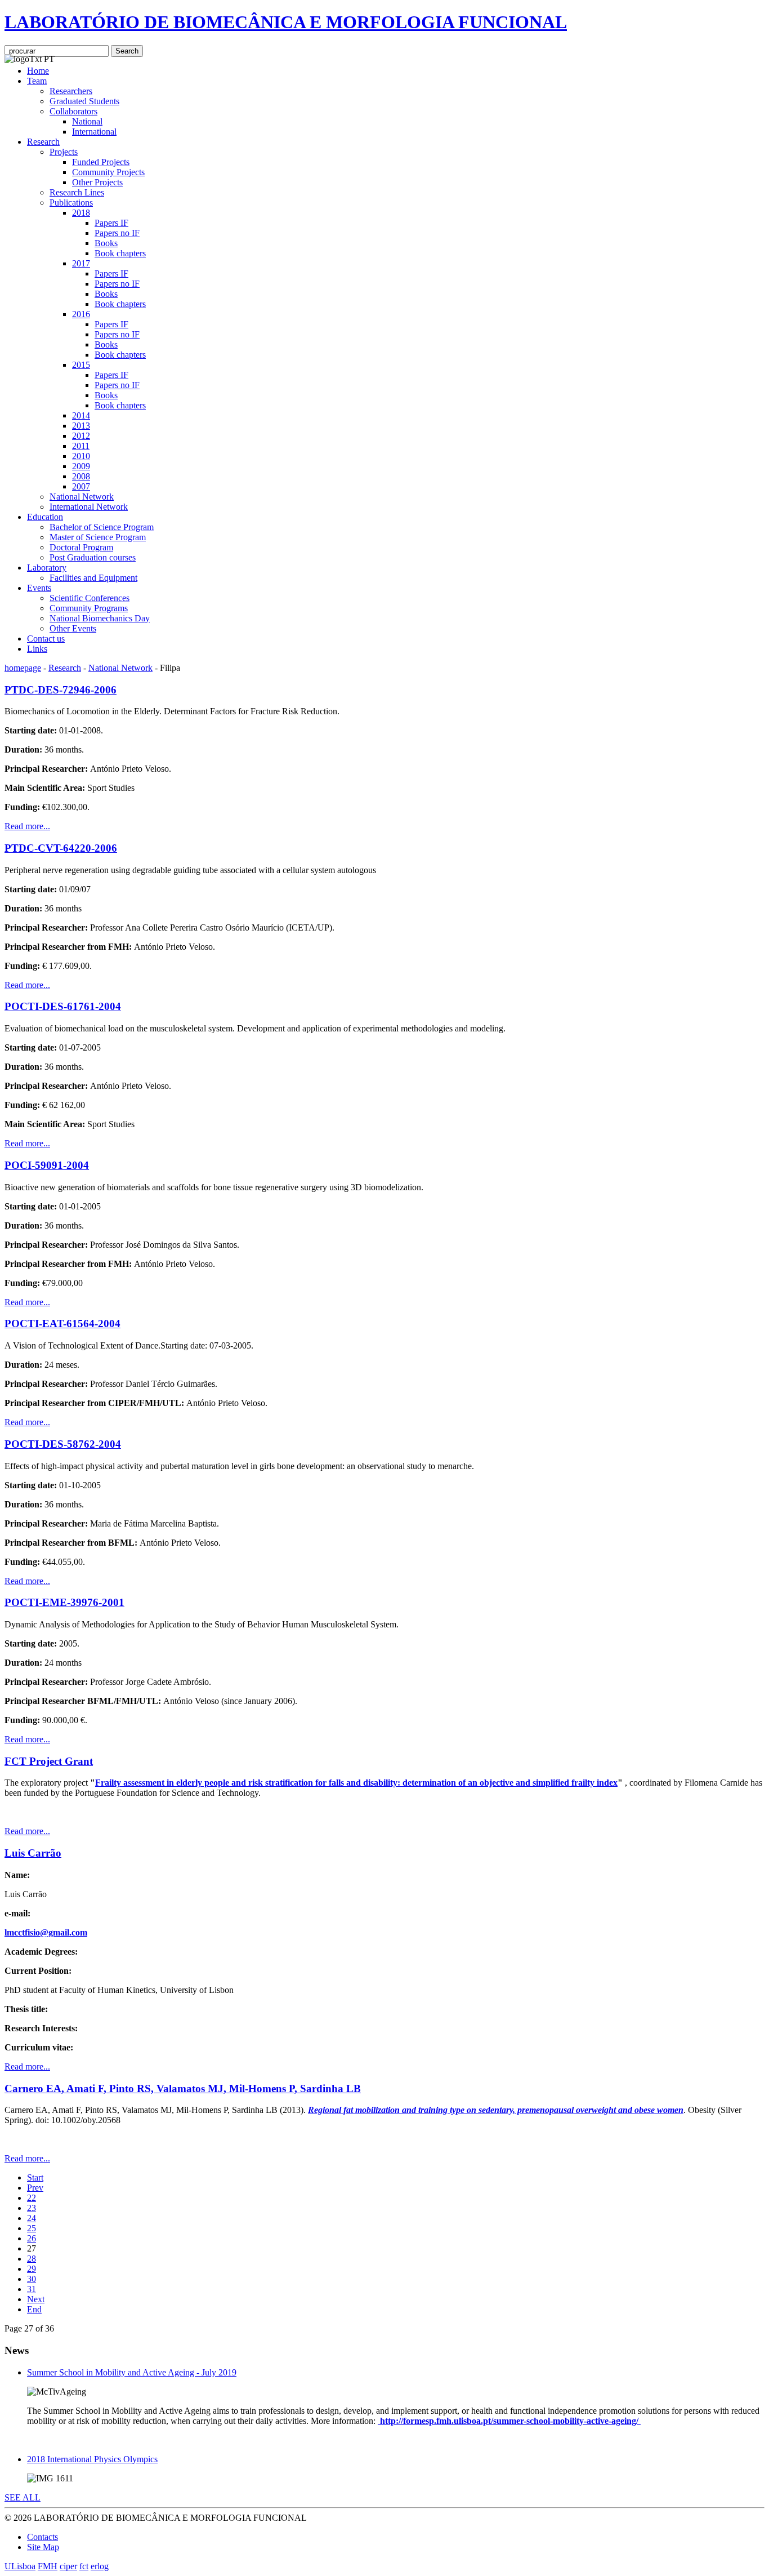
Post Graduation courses (93, 557)
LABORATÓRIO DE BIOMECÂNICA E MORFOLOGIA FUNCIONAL (286, 22)
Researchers (71, 91)
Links (37, 649)
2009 (81, 466)
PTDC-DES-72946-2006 (61, 690)
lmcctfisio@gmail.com (46, 1932)
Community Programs (89, 608)
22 (32, 2198)
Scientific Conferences (90, 598)
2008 (81, 476)
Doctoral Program (81, 547)
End (34, 2309)
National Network (82, 497)
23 (32, 2208)
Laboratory (47, 568)
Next (36, 2299)
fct (84, 2566)
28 (32, 2259)
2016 (81, 314)
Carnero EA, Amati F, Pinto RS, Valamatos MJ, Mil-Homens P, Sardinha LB (183, 2088)
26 (32, 2238)
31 (32, 2289)
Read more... (27, 826)
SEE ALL (23, 2497)
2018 (81, 213)
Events (39, 588)
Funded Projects (101, 162)
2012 (81, 436)
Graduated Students (84, 101)
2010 (81, 456)
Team (37, 81)
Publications (71, 203)
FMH (48, 2566)
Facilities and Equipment (93, 578)
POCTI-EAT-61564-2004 (62, 1323)
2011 (81, 446)
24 (32, 2218)
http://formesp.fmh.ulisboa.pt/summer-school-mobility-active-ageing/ (509, 2421)
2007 (81, 486)
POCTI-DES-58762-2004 (63, 1444)
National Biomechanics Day (100, 618)
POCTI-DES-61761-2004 (63, 1006)
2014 (81, 415)
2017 (81, 263)
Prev (35, 2188)
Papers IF (111, 223)
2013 (81, 426)
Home (38, 71)
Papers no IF (117, 233)
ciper (68, 2566)
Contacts (43, 2537)
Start (35, 2177)
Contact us (46, 639)
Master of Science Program (98, 537)
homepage (23, 668)
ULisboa (20, 2566)
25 (32, 2228)
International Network (89, 507)
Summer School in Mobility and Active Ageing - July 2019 (132, 2372)
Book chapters (120, 253)
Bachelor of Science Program (102, 527)
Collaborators (73, 111)
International (94, 132)
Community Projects (108, 172)
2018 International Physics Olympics (92, 2459)
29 (32, 2269)
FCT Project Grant (49, 1761)
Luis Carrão (33, 1853)
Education (45, 517)
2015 (81, 365)
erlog (100, 2566)
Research (43, 142)
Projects (64, 152)
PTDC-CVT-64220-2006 (61, 848)
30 (32, 2279)
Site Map (43, 2547)
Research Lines (77, 192)
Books (106, 243)
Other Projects (97, 182)
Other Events (73, 628)
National (87, 121)
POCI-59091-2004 (47, 1165)
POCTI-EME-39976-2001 (64, 1602)
